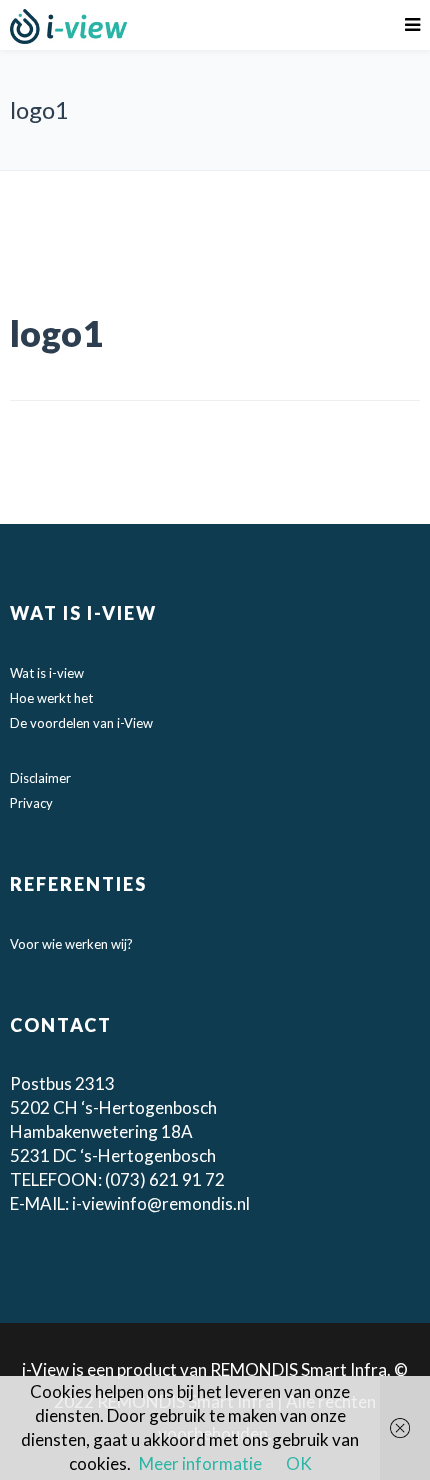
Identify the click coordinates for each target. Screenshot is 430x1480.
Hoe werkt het (51, 698)
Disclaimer (40, 778)
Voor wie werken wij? (71, 944)
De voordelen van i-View (81, 723)
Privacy (31, 803)
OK (299, 1463)
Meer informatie (200, 1463)
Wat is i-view (47, 673)
